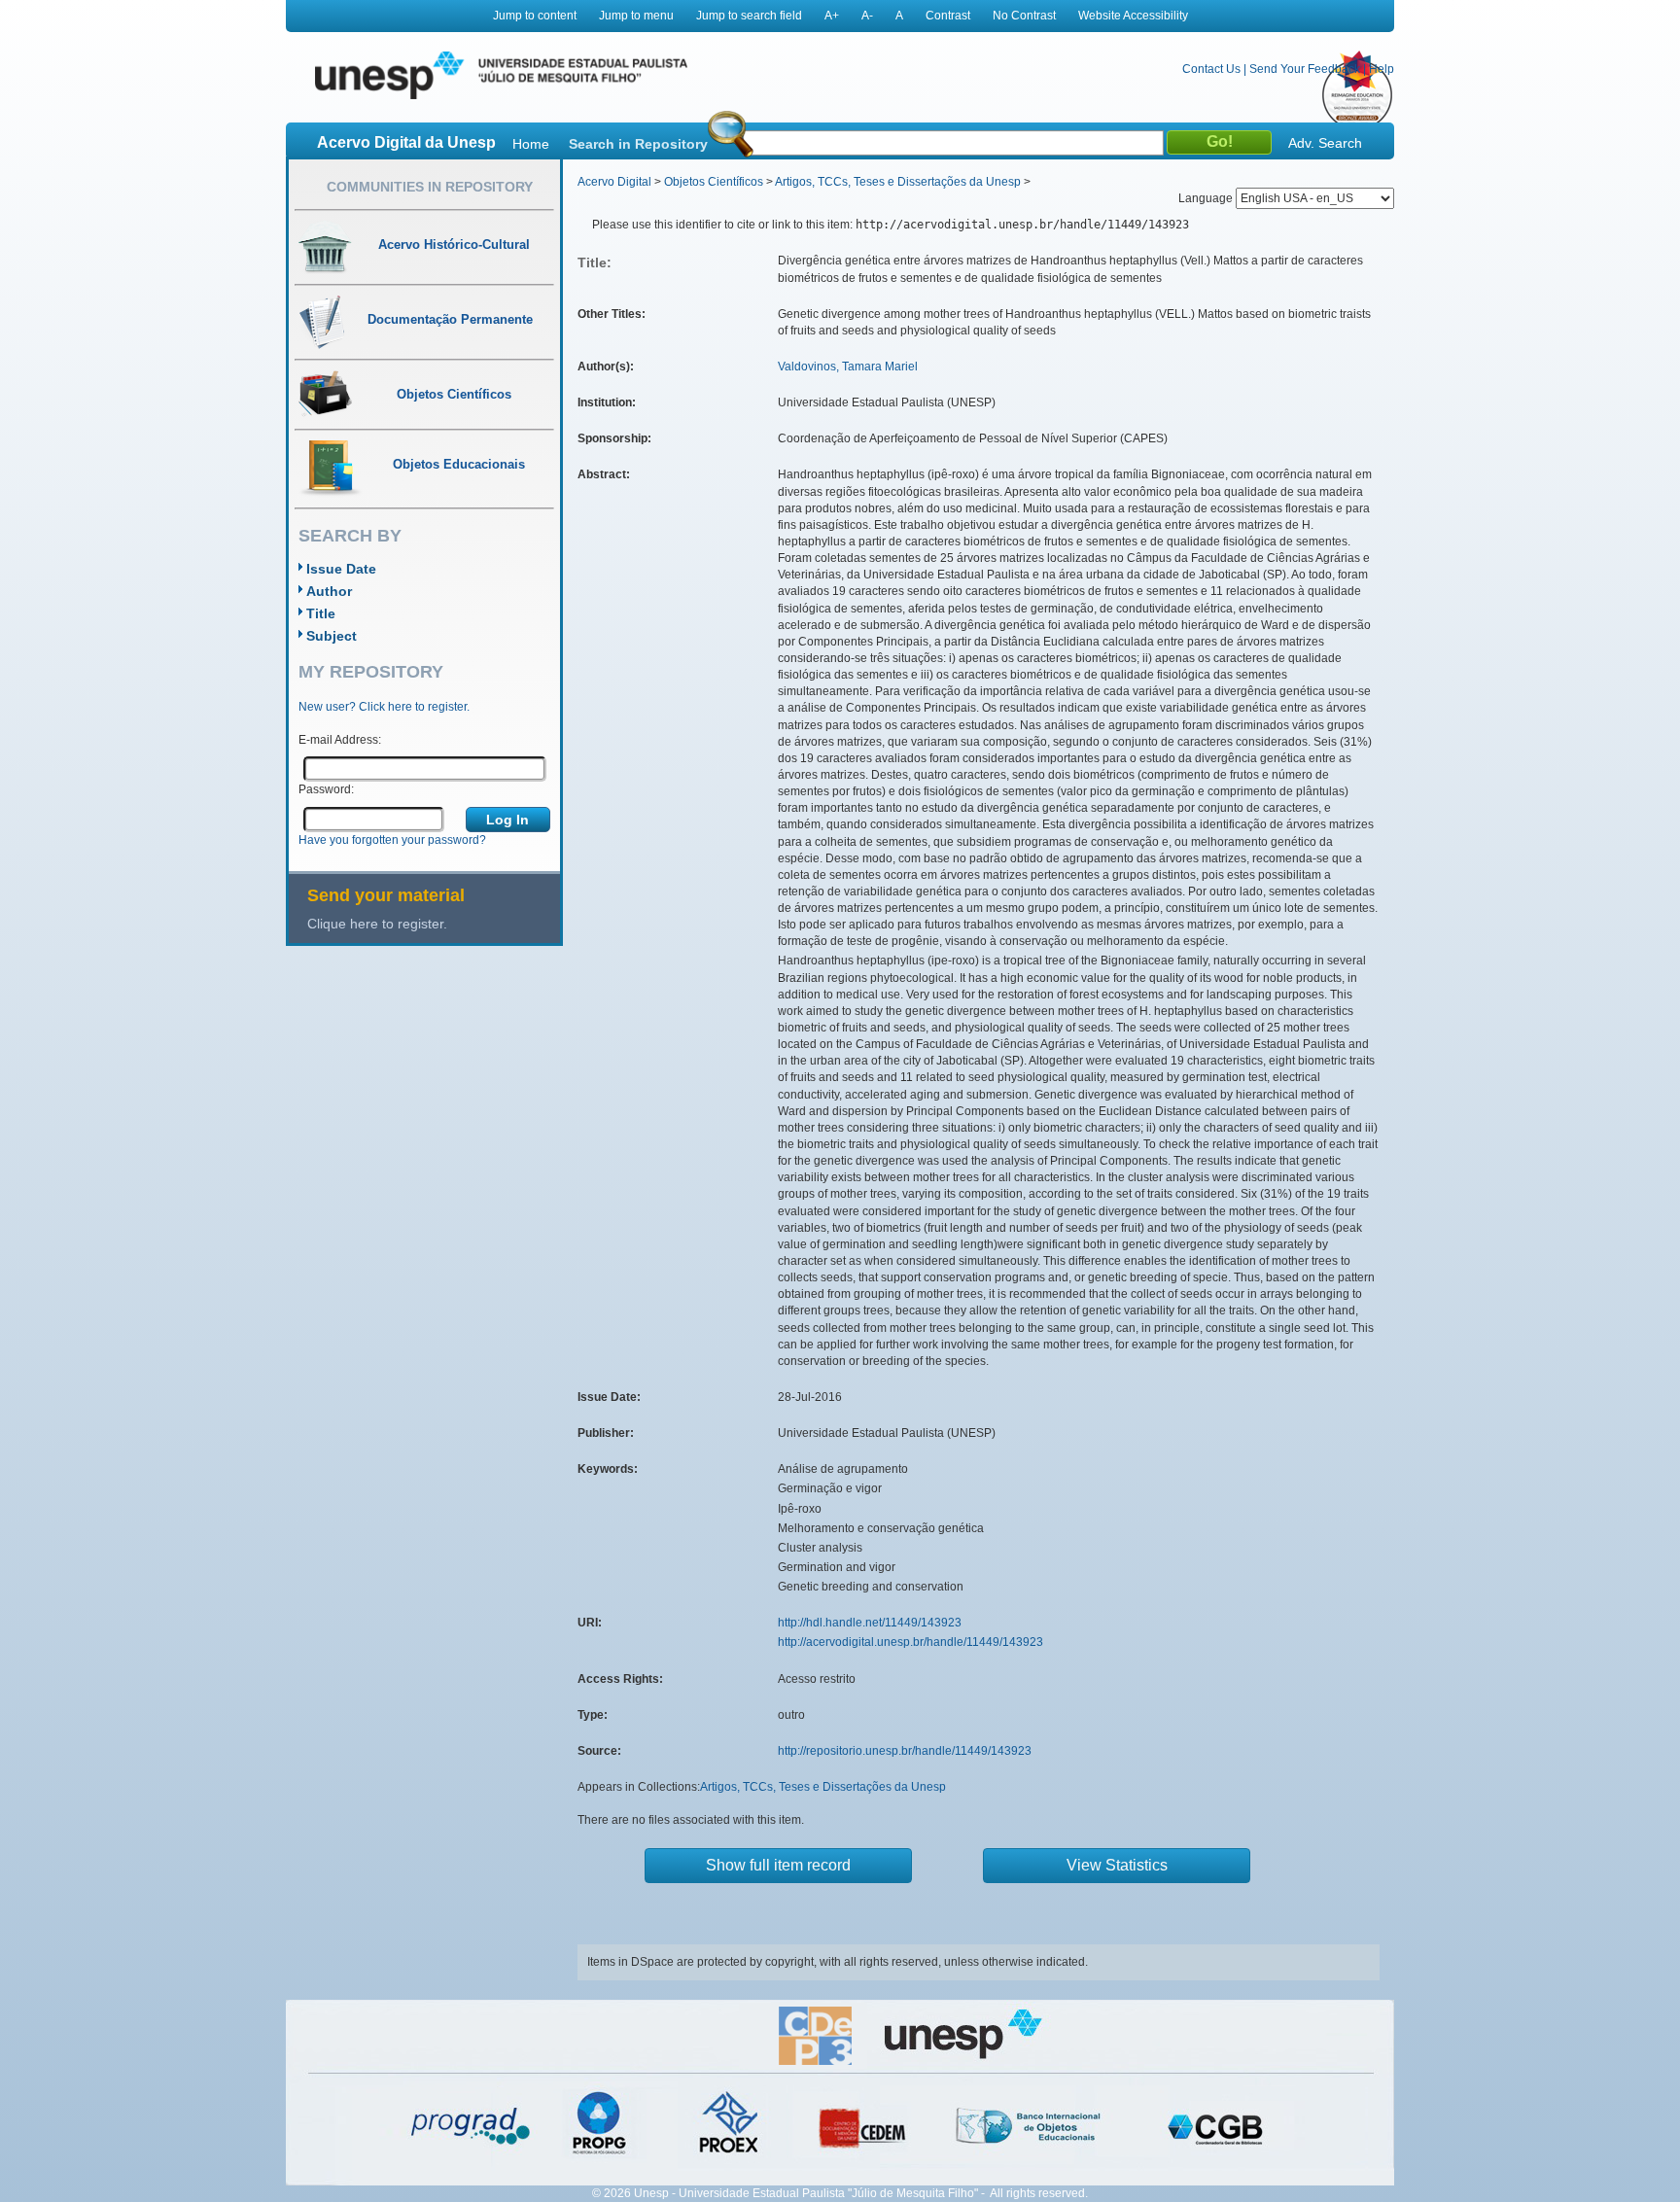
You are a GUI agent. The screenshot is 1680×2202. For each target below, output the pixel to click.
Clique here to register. (377, 924)
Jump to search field (749, 16)
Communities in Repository (430, 187)
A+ (832, 16)
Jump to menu (636, 16)
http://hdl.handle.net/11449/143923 (870, 1623)
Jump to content (535, 16)
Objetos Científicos (714, 182)
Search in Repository (638, 144)
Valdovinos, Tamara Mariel (848, 367)
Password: (326, 789)
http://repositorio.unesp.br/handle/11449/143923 (905, 1751)
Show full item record (778, 1865)
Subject (332, 636)
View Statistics (1117, 1865)
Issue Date (341, 569)
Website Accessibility (1133, 16)
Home (531, 144)
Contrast (948, 16)
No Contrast (1024, 16)
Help (1382, 69)
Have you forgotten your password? (392, 840)
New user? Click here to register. (384, 707)
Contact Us (1211, 69)
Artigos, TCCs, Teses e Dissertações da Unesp (898, 182)
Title (321, 613)
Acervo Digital (614, 182)
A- (867, 16)
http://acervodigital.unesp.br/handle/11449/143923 (910, 1642)
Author (329, 591)
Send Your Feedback (1305, 69)
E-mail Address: (340, 740)
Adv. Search (1325, 143)
